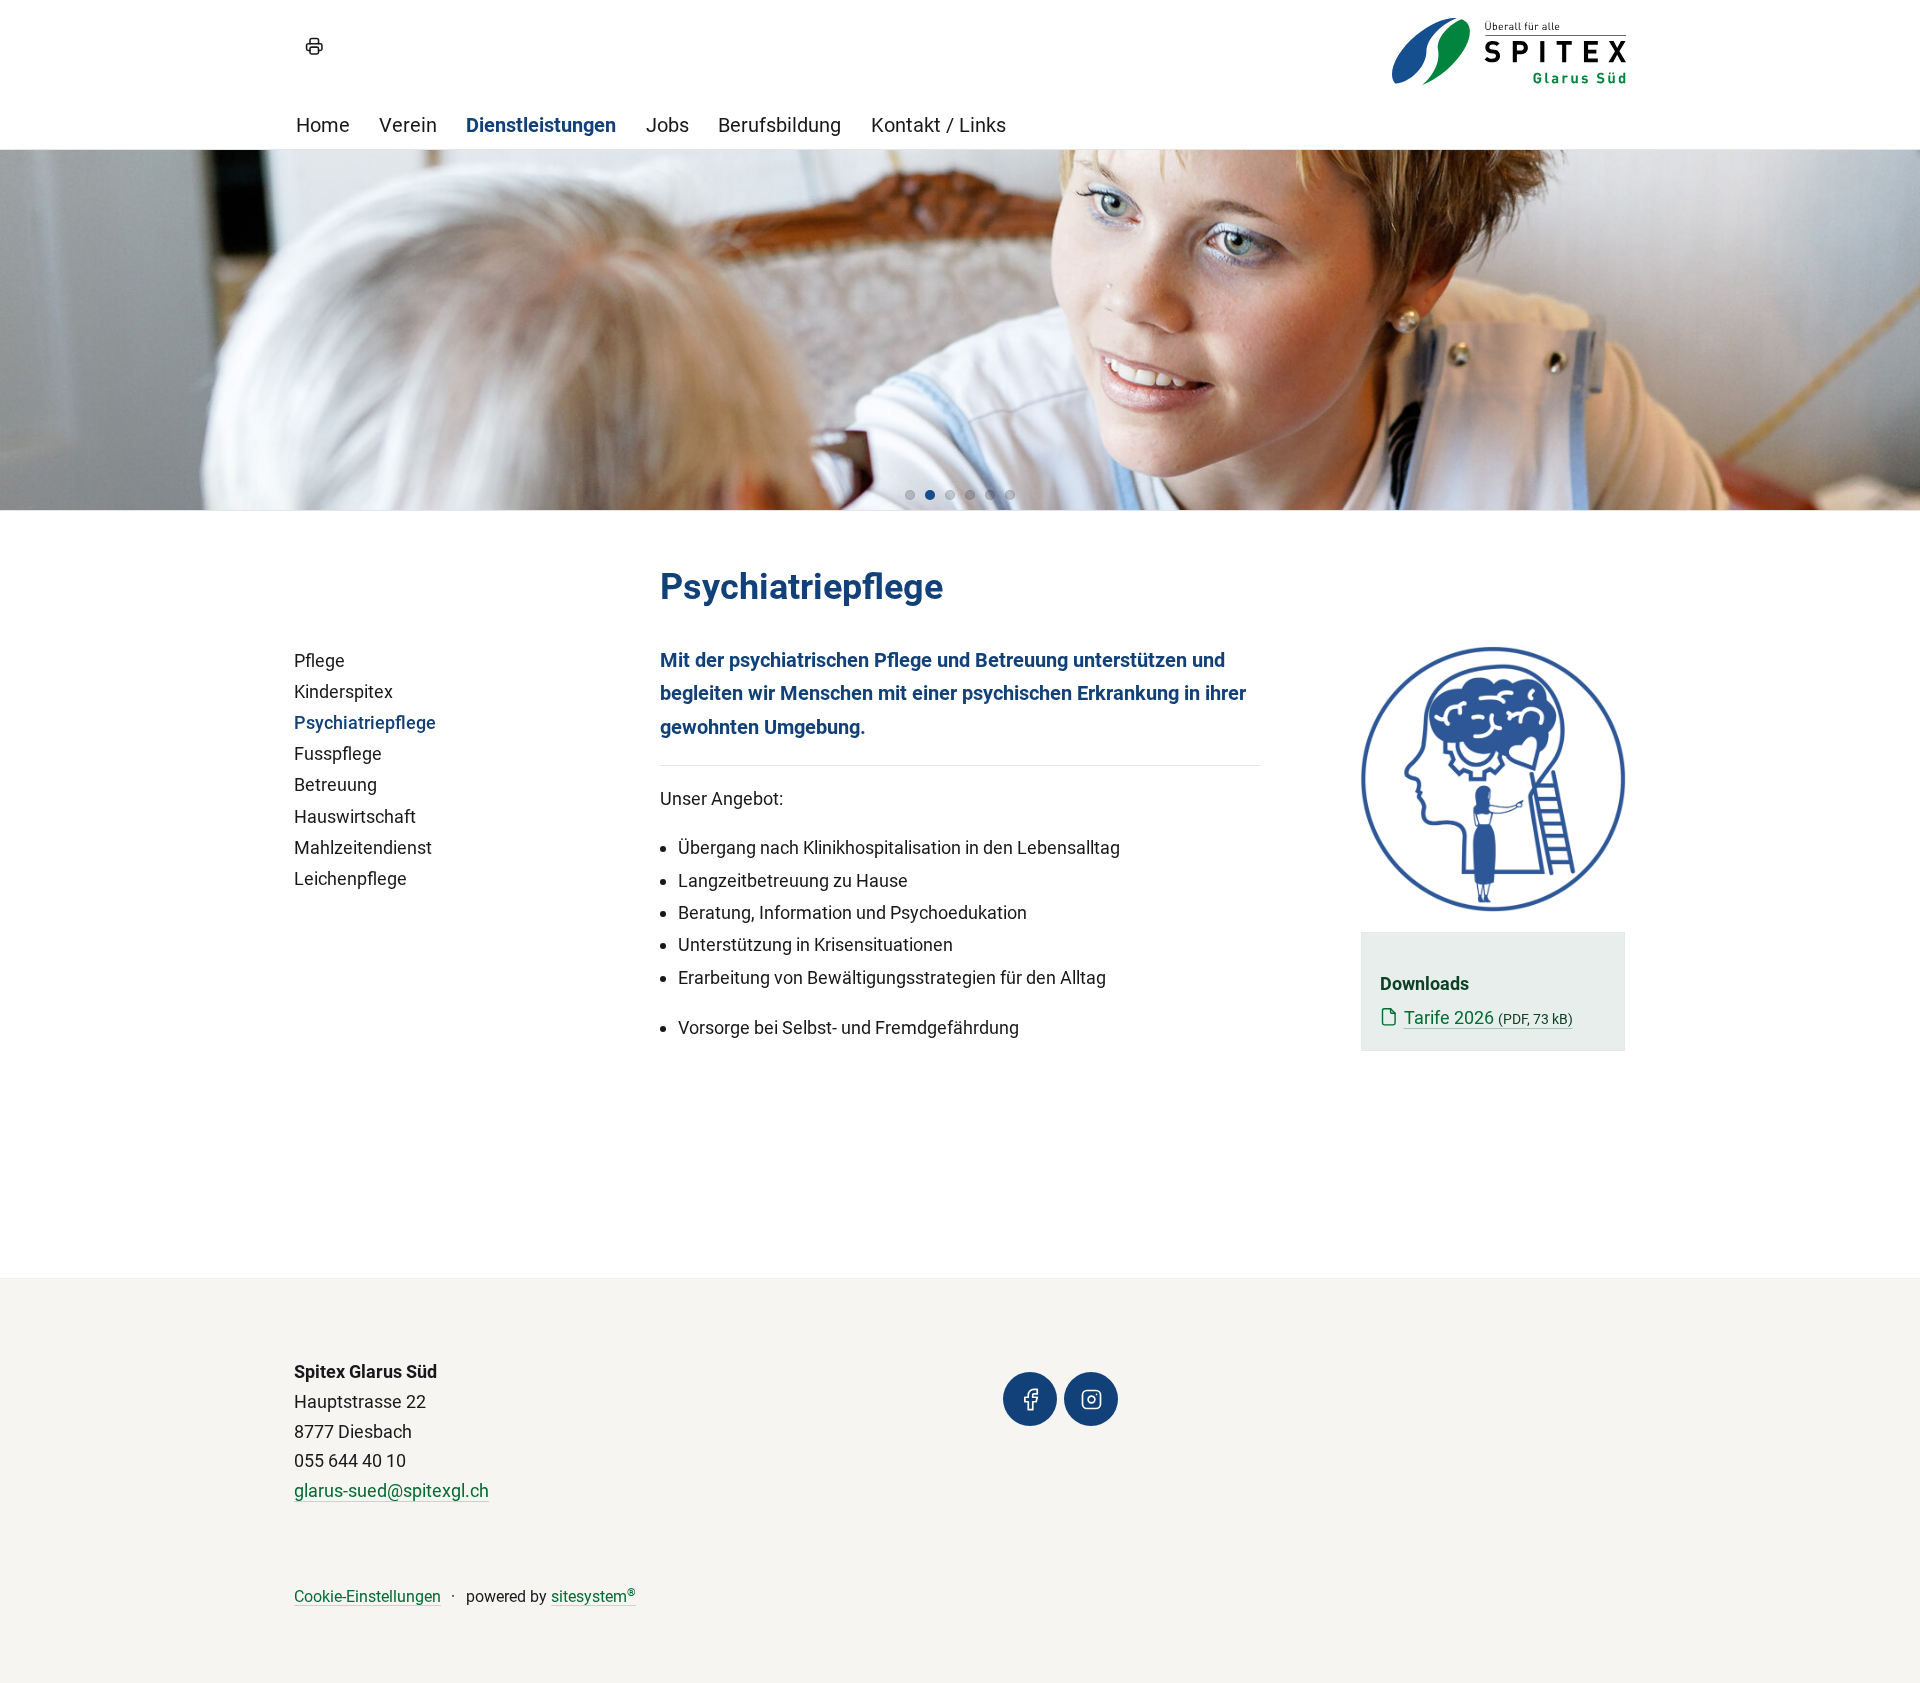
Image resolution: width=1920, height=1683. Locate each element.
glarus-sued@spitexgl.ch (391, 1490)
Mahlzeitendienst (363, 847)
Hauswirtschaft (355, 816)
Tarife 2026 (1488, 1017)
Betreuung (335, 784)
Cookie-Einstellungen (367, 1596)
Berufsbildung (779, 125)
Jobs (667, 125)
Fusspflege (338, 753)
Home (323, 125)
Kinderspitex (343, 691)
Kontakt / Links (938, 125)
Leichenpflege (350, 878)
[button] (910, 495)
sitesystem (593, 1596)
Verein (408, 125)
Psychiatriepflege (365, 722)
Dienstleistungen (541, 125)
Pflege (319, 660)
